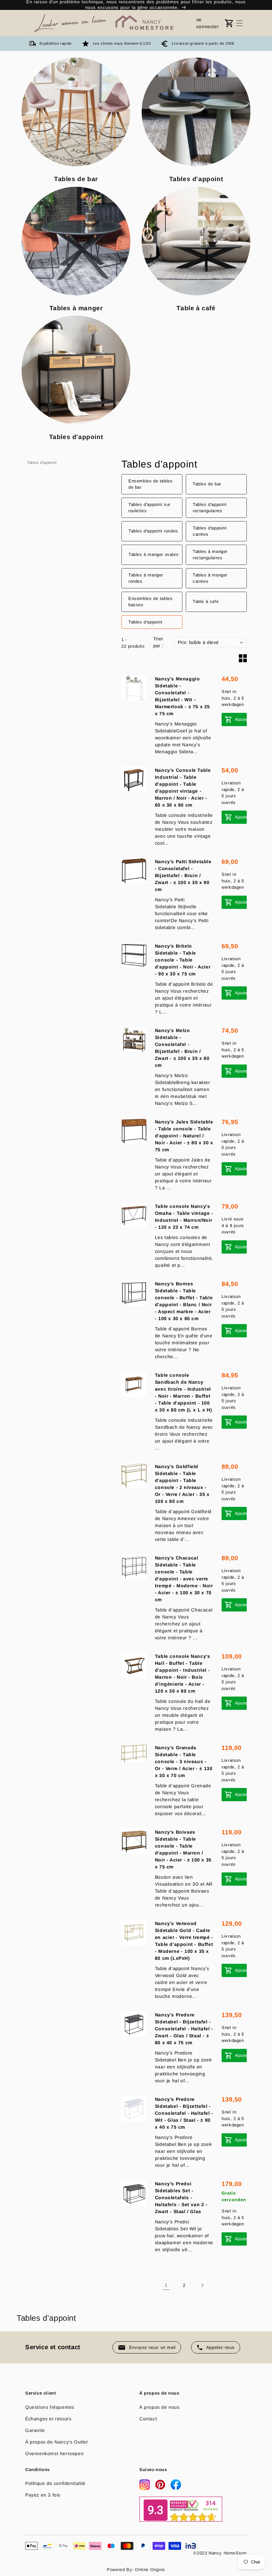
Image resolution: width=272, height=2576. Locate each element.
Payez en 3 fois (43, 2495)
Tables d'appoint (42, 463)
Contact (148, 2419)
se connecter (208, 23)
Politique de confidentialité (55, 2483)
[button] (239, 23)
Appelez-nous (221, 2347)
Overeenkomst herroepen (54, 2453)
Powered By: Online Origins (136, 2570)
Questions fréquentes (50, 2407)
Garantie (35, 2430)
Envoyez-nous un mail (152, 2347)
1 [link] (166, 2285)
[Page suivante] (202, 2285)
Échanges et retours (48, 2419)
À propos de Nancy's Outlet (57, 2442)
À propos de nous (160, 2407)
